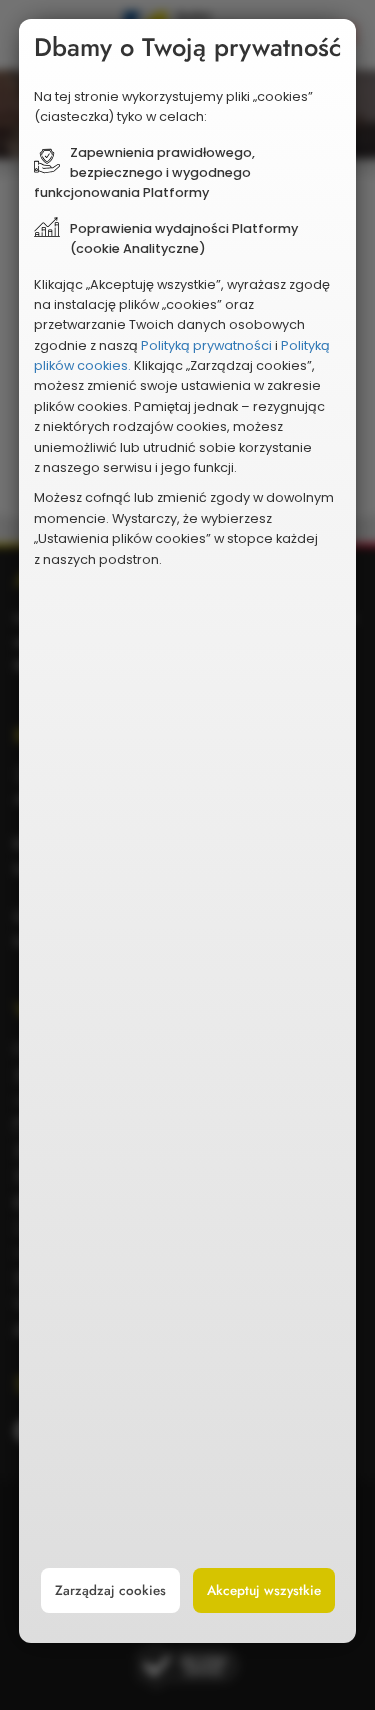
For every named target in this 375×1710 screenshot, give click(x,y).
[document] (188, 831)
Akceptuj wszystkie (264, 1590)
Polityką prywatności (206, 345)
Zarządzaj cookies (110, 1590)
